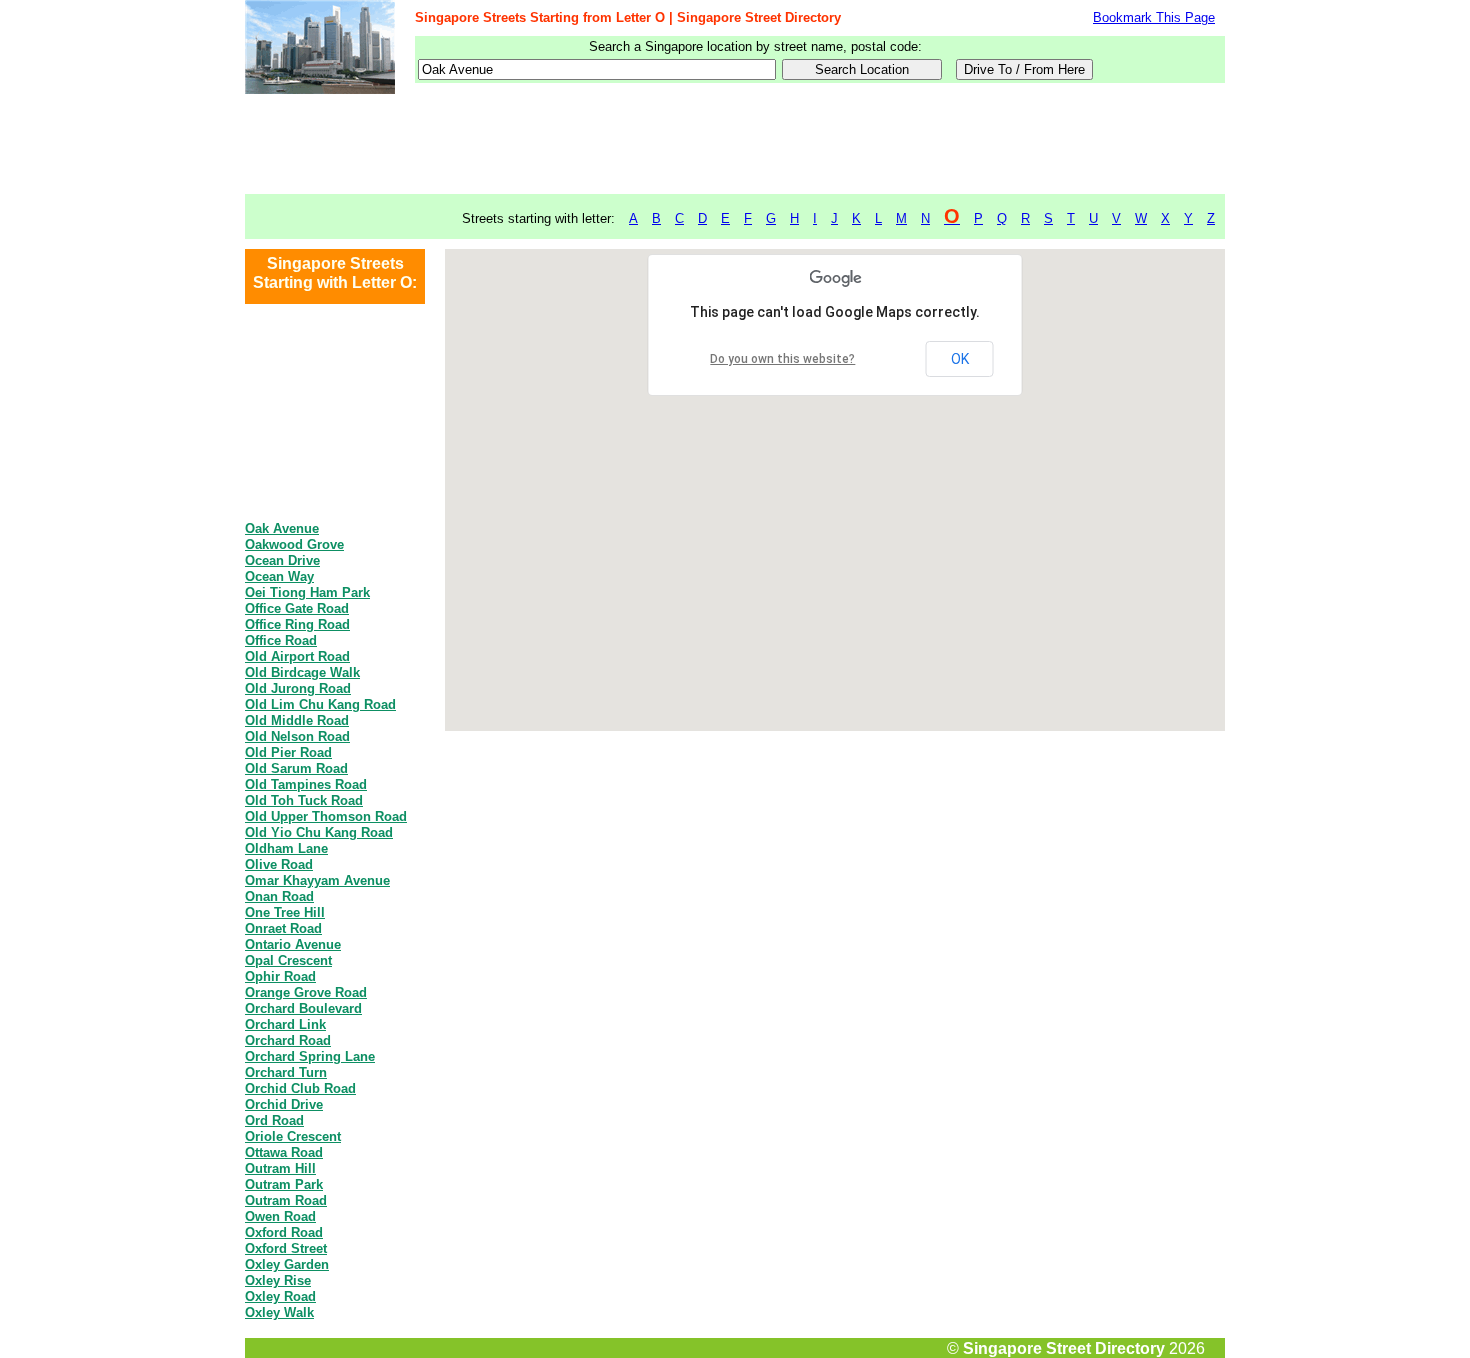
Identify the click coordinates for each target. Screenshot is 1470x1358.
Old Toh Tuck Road (304, 800)
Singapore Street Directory (1064, 1348)
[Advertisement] (735, 145)
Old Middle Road (297, 720)
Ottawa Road (284, 1152)
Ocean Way (279, 576)
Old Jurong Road (298, 688)
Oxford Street (286, 1248)
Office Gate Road (297, 608)
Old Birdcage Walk (302, 672)
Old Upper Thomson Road (326, 816)
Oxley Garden (287, 1264)
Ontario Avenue (293, 944)
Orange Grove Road (306, 992)
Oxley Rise (278, 1280)
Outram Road (286, 1200)
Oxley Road (280, 1296)
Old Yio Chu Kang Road (319, 832)
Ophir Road (280, 976)
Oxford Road (284, 1232)
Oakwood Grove (294, 544)
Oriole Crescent (293, 1136)
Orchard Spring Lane (310, 1056)
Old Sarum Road (296, 768)
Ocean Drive (282, 560)
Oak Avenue (282, 528)
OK (960, 359)
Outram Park (284, 1184)
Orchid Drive (284, 1104)
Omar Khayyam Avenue (317, 880)
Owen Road (280, 1216)
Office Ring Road (297, 624)
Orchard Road (288, 1040)
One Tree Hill (285, 912)
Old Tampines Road (306, 784)
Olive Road (279, 864)
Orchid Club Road (300, 1088)
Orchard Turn (286, 1072)
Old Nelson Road (297, 736)
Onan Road (279, 896)
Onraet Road (283, 928)
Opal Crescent (288, 960)
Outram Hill (280, 1168)
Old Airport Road (297, 656)
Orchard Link (285, 1024)
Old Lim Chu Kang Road (320, 704)
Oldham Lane (286, 848)
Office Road (281, 640)
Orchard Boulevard (303, 1008)
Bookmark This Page (1154, 17)
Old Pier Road (288, 752)
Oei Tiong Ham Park (307, 592)
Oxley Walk (279, 1312)
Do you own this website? (782, 359)
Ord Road (274, 1120)
